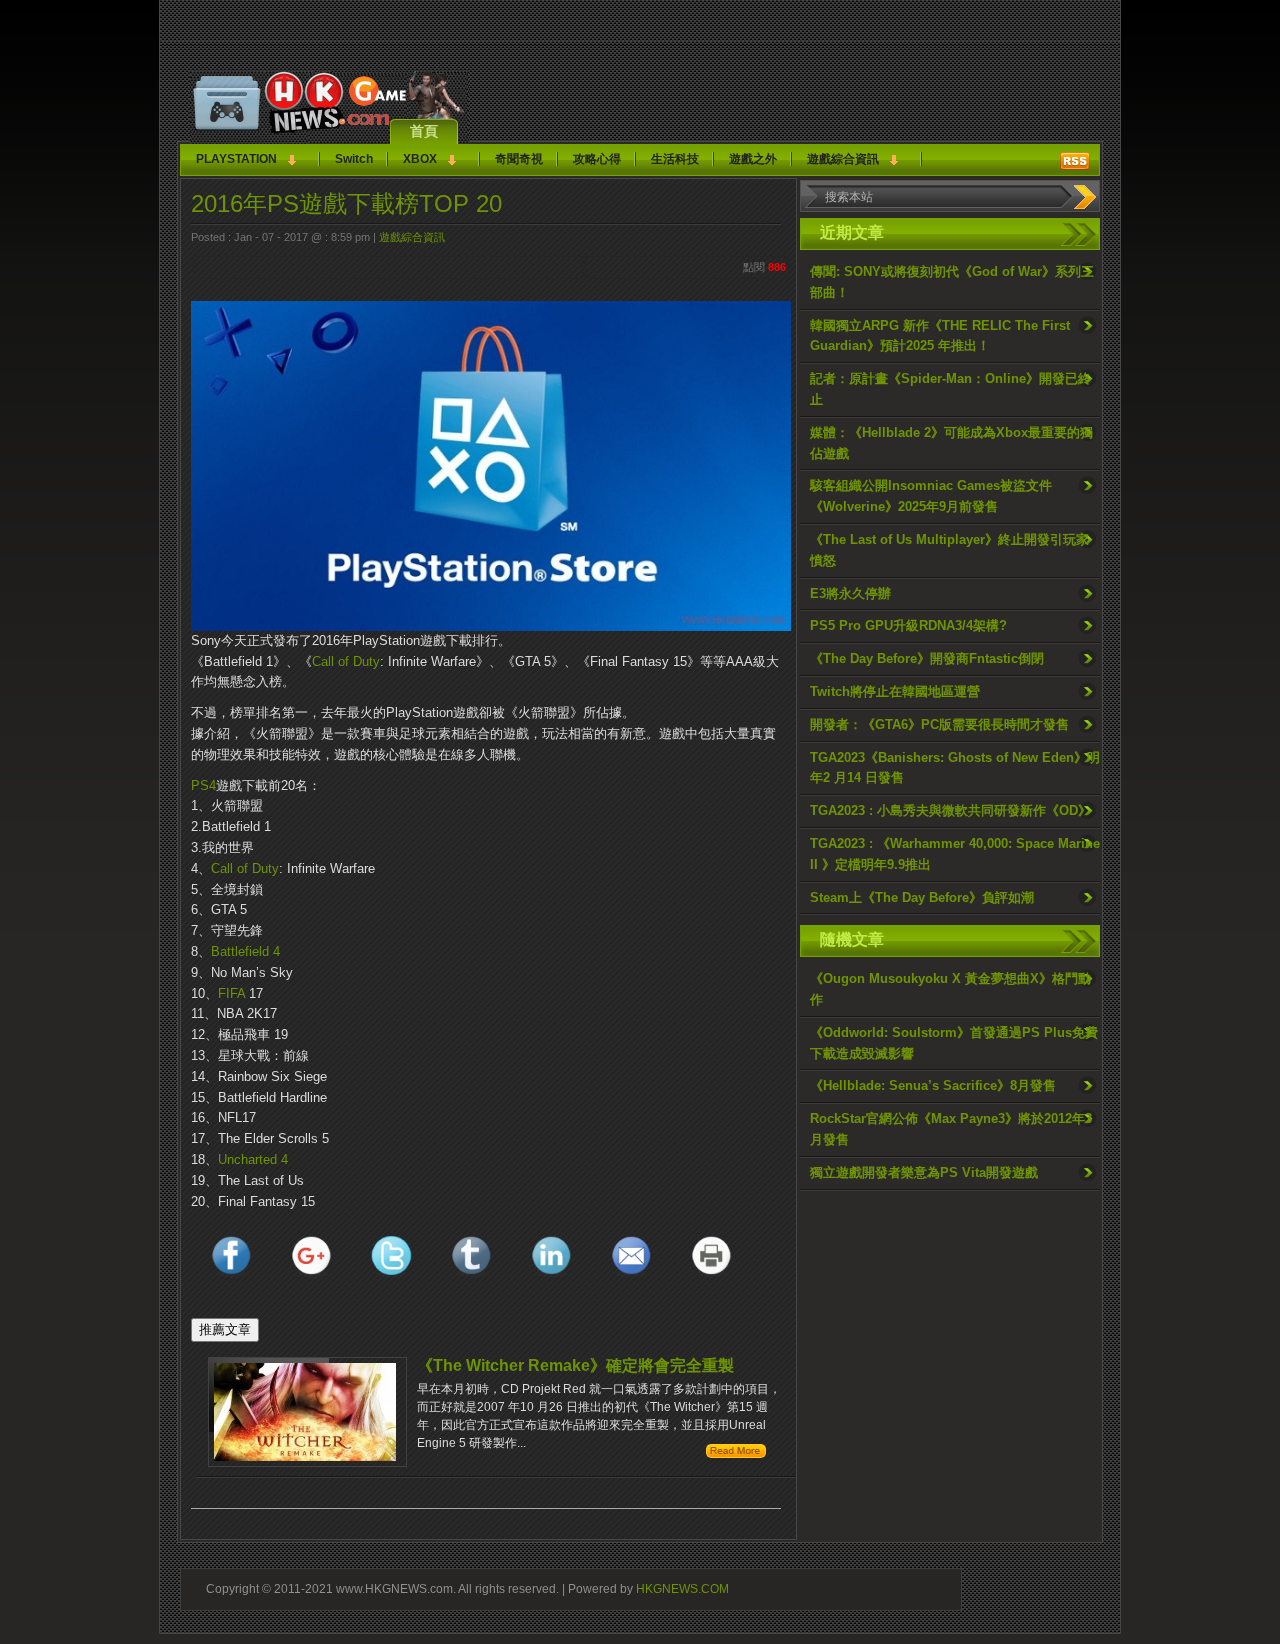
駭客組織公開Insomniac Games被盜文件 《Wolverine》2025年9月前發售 (931, 496)
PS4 (203, 785)
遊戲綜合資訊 (843, 159)
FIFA (231, 993)
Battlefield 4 (245, 951)
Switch (354, 159)
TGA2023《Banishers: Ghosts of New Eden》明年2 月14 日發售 (955, 768)
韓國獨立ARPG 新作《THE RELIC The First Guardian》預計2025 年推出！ (940, 336)
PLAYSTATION (236, 159)
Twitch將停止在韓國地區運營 (895, 691)
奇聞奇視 (519, 159)
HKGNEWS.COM (682, 1588)
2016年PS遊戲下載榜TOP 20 (346, 203)
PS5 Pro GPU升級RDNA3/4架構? (908, 625)
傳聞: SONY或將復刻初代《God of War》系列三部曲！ (952, 282)
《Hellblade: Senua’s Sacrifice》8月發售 (933, 1085)
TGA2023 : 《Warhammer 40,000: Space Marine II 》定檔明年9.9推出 (955, 854)
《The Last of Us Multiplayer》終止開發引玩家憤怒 (949, 550)
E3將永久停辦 (850, 593)
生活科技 (675, 159)
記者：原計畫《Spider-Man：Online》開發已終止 (950, 389)
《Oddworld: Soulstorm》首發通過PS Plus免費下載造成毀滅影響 (954, 1043)
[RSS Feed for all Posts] (1075, 161)
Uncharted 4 (253, 1159)
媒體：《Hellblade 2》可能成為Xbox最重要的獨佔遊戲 (951, 443)
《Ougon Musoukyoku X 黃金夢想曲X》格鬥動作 (950, 989)
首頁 (424, 131)
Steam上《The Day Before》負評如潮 (922, 897)
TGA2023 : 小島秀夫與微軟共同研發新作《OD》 (950, 810)
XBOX (420, 159)
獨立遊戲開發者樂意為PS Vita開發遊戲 (924, 1172)
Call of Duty (346, 661)
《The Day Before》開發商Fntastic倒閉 (927, 658)
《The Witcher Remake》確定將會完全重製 (575, 1365)
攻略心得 (597, 159)
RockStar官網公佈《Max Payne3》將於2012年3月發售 (951, 1129)
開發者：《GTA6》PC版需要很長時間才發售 (939, 724)
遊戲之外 (753, 159)
